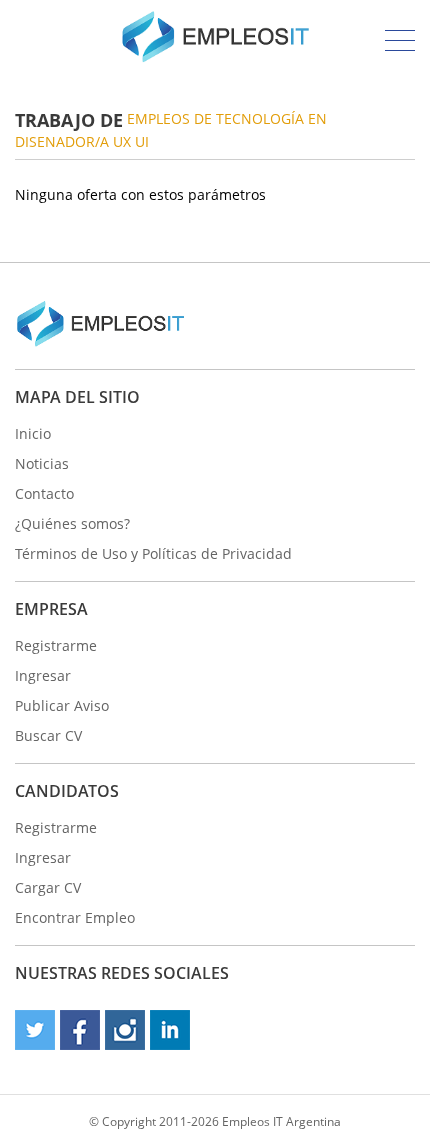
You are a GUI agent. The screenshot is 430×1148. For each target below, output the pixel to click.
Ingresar (43, 675)
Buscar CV (48, 735)
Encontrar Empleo (75, 917)
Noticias (42, 463)
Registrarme (56, 645)
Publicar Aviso (62, 705)
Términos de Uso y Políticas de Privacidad (153, 553)
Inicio (33, 433)
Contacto (44, 493)
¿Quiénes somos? (72, 523)
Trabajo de (69, 120)
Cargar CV (48, 887)
